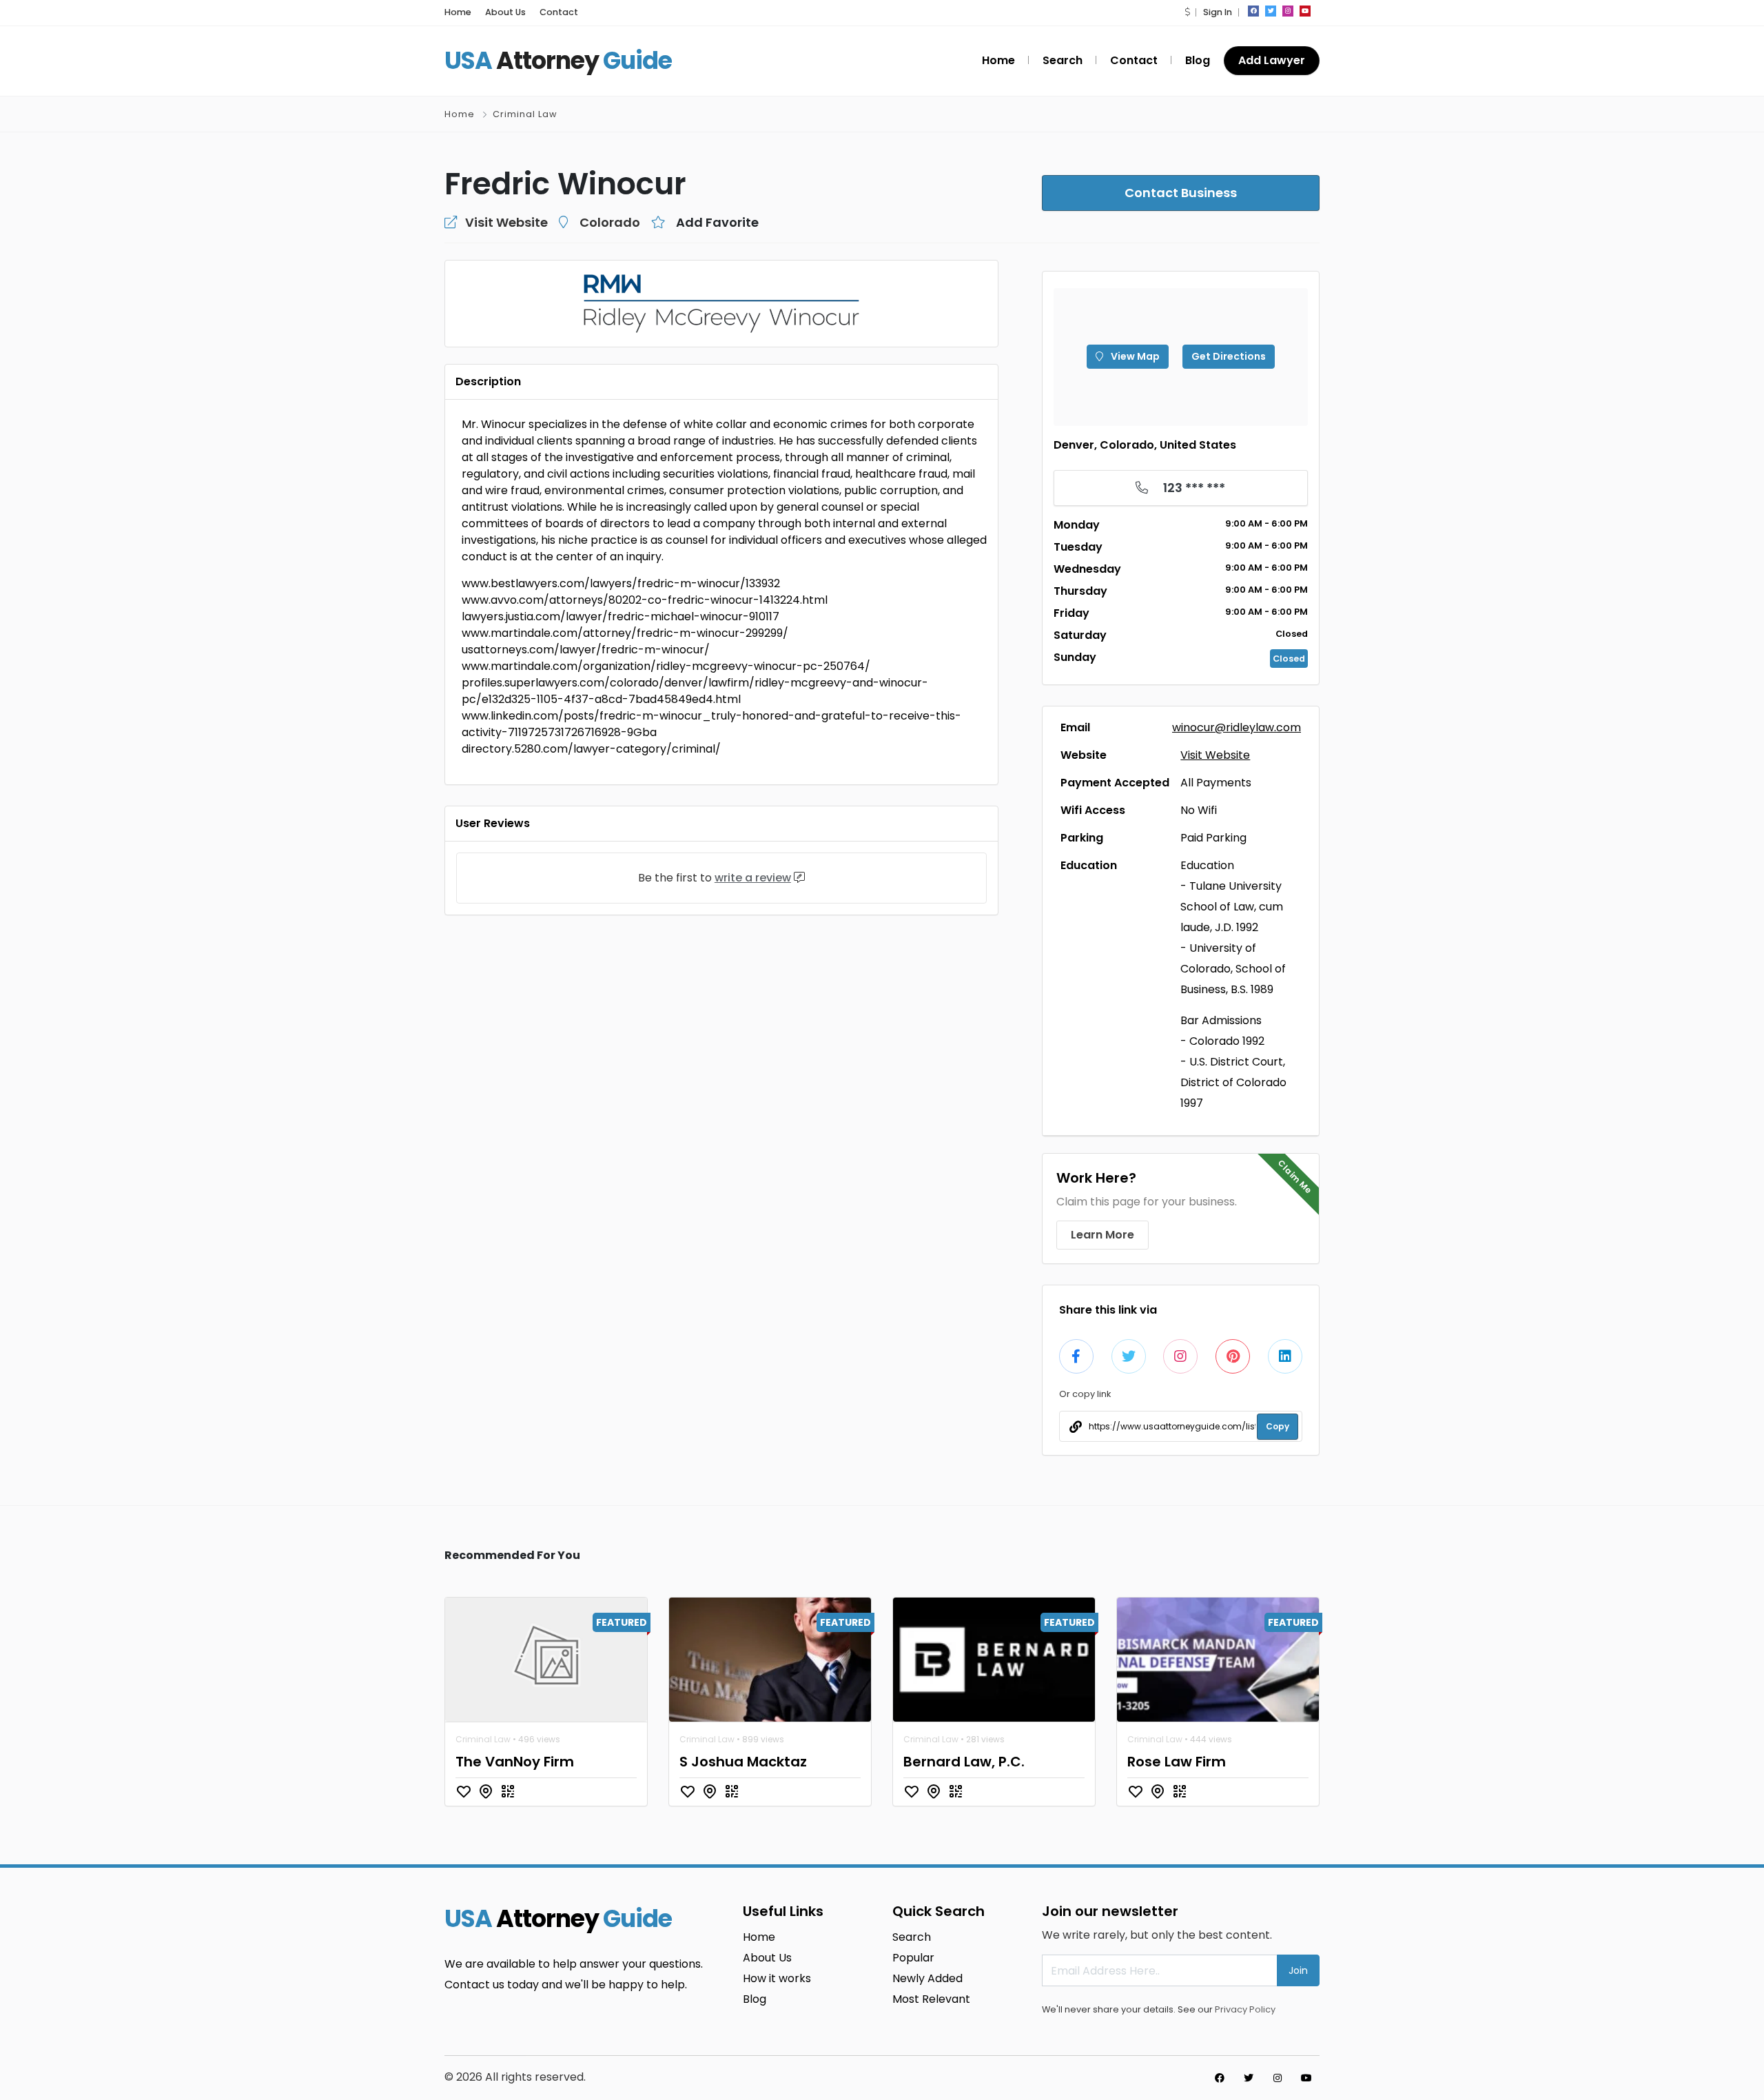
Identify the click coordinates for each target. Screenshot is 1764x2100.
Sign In (1218, 12)
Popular (913, 1958)
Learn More (1102, 1235)
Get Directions (1229, 356)
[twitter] (1271, 11)
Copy (1278, 1426)
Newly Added (927, 1978)
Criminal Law (525, 114)
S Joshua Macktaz (743, 1762)
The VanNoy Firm (515, 1762)
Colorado (610, 222)
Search (1063, 60)
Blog (1198, 60)
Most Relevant (931, 1999)
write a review (753, 878)
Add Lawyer (1272, 60)
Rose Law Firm (1177, 1762)
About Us (505, 12)
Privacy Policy (1245, 2009)
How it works (777, 1978)
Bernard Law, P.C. (964, 1762)
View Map (1134, 356)
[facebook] (1253, 11)
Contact (559, 12)
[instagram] (1288, 11)
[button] (1187, 12)
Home (458, 12)
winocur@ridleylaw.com (1237, 727)
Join (1298, 1970)
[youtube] (1305, 11)
